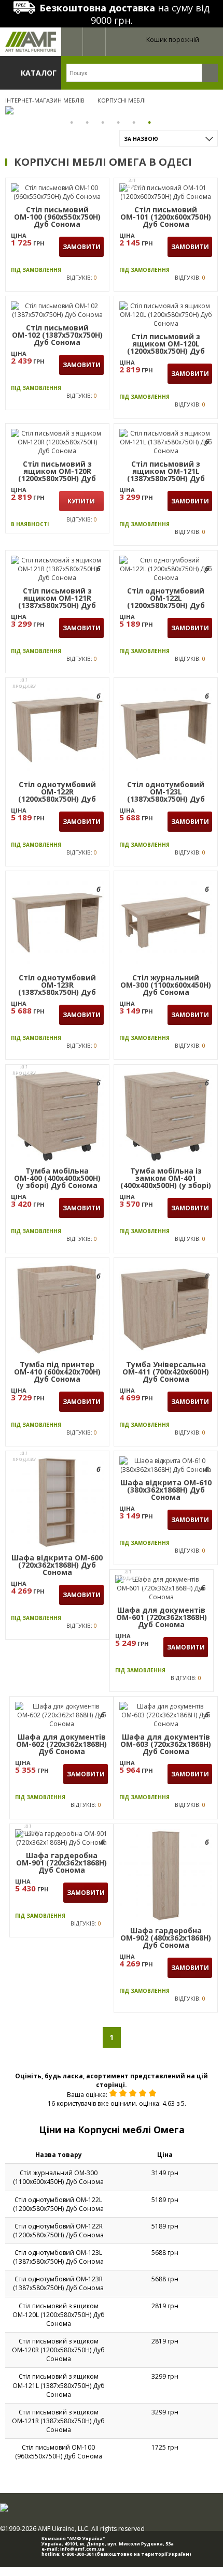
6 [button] (150, 122)
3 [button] (104, 122)
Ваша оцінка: (87, 2095)
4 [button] (119, 122)
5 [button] (135, 122)
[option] (112, 110)
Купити (81, 501)
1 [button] (73, 122)
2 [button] (88, 122)
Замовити (82, 247)
